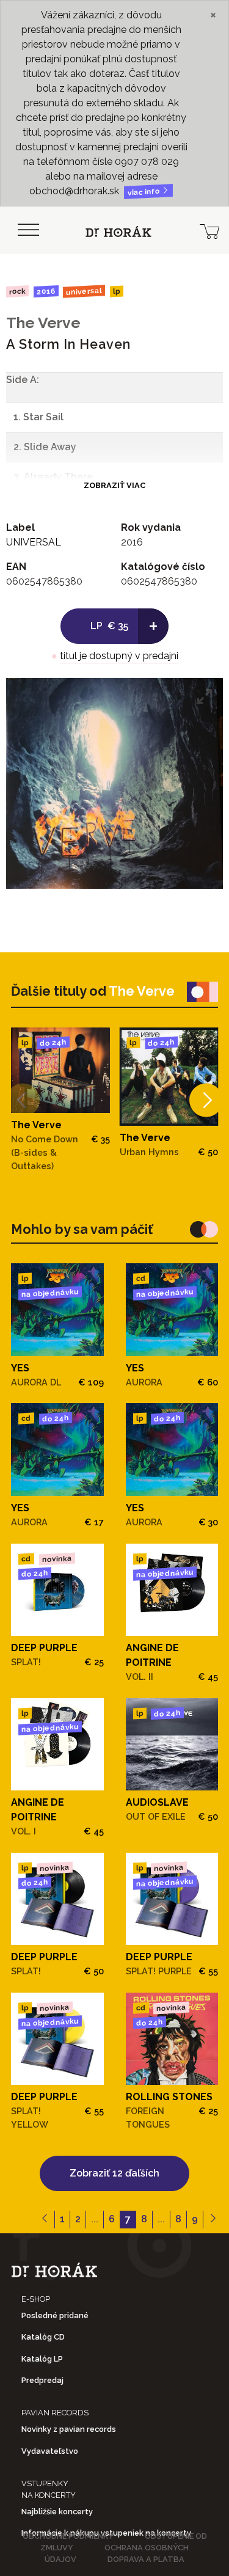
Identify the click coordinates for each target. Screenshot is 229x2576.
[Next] (206, 1100)
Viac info (145, 192)
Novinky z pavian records (69, 2429)
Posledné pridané (55, 2315)
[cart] (209, 230)
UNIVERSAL (84, 291)
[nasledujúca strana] (213, 2220)
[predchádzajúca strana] (45, 2220)
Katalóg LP (42, 2359)
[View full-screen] (205, 696)
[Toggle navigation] (28, 230)
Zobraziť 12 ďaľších (114, 2173)
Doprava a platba (146, 2559)
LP (117, 292)
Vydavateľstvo (50, 2451)
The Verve (43, 323)
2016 (45, 291)
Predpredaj (42, 2380)
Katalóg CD (43, 2337)
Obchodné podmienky (68, 2536)
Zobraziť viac (114, 485)
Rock (17, 291)
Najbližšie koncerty (57, 2512)
